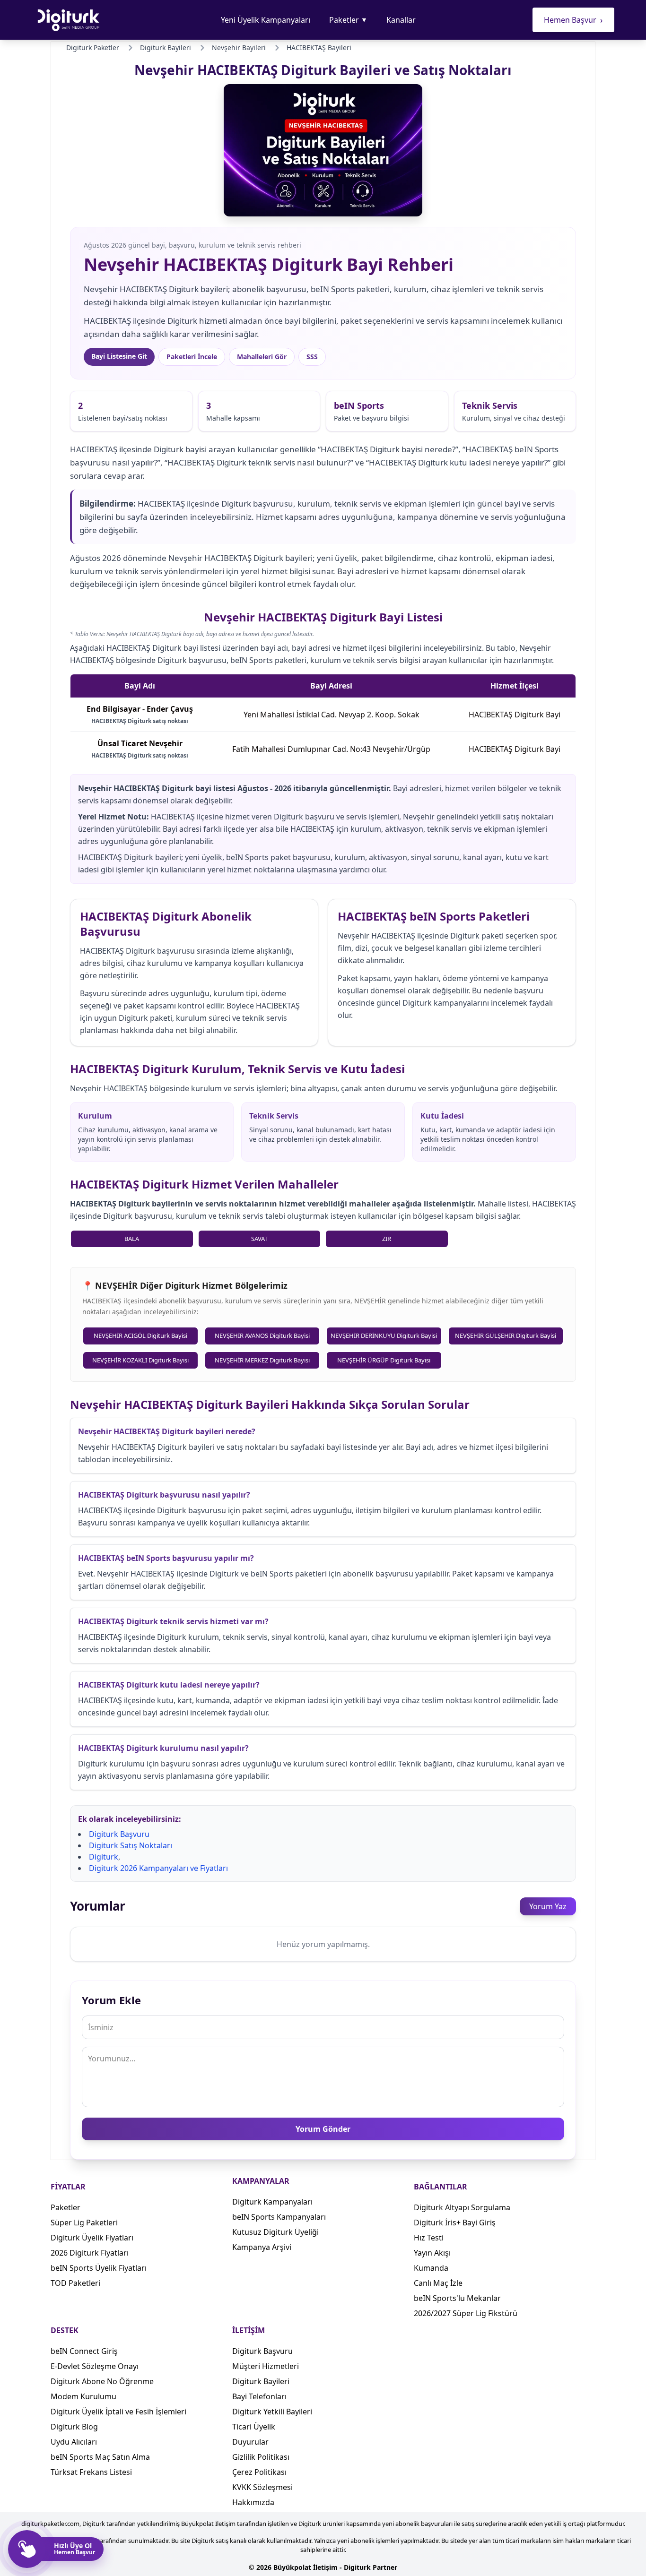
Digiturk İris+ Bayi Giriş (455, 2223)
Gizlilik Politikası (261, 2457)
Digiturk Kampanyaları (272, 2202)
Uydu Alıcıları (74, 2442)
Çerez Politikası (259, 2472)
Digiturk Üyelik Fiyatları (92, 2238)
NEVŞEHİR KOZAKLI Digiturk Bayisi (140, 1360)
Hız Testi (429, 2238)
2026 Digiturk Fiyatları (90, 2253)
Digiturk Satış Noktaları (131, 1845)
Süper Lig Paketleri (84, 2223)
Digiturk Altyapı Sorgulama (462, 2207)
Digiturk (104, 1857)
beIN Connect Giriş (84, 2351)
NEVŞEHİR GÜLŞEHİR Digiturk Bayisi (506, 1335)
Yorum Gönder (323, 2129)
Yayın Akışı (432, 2253)
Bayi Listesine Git (119, 356)
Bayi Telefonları (259, 2396)
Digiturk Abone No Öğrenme (102, 2381)
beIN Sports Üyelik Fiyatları (99, 2268)
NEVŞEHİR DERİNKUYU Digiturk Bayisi (384, 1335)
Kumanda (431, 2268)
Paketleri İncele (192, 357)
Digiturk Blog (74, 2427)
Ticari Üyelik (254, 2427)
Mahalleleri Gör (262, 357)
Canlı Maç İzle (438, 2283)
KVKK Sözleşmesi (262, 2487)
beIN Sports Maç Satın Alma (100, 2457)
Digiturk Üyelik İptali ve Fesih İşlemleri (118, 2412)
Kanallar (401, 20)
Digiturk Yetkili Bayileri (272, 2412)
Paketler (348, 20)
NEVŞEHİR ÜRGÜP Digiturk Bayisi (384, 1360)
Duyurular (250, 2442)
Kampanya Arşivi (262, 2247)
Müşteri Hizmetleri (266, 2366)
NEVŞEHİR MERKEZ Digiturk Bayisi (262, 1360)
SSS (312, 357)
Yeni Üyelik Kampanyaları (266, 20)
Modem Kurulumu (83, 2396)
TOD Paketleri (75, 2283)
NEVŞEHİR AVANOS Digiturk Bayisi (262, 1335)
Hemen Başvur (573, 20)
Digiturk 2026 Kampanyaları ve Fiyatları (158, 1868)
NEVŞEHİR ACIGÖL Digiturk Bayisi (140, 1335)
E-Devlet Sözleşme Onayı (95, 2366)
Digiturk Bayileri (261, 2381)
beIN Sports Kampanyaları (279, 2217)
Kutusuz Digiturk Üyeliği (275, 2232)
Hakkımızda (253, 2502)
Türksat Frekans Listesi (91, 2472)
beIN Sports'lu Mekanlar (457, 2298)
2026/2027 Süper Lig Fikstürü (466, 2313)
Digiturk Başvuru (119, 1834)
